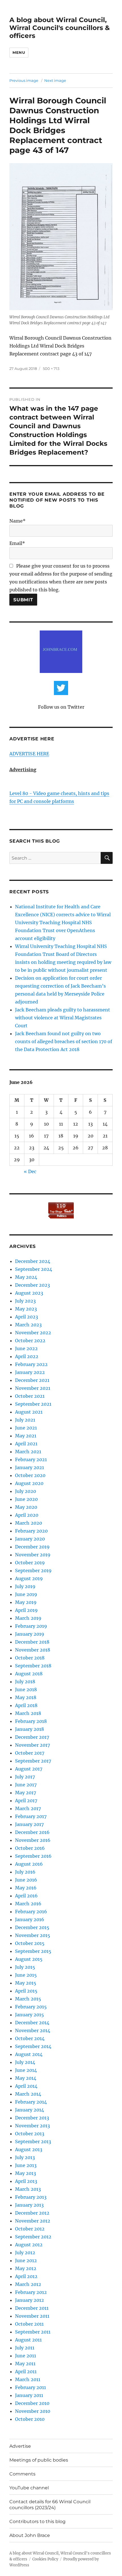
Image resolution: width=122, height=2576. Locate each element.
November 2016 (33, 1840)
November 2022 (33, 1333)
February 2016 (31, 1912)
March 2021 (28, 1452)
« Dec (30, 1171)
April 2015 (26, 1991)
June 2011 (26, 2356)
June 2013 (26, 2165)
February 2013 (31, 2197)
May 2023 (26, 1309)
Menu (19, 52)
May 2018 (26, 1697)
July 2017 (25, 1777)
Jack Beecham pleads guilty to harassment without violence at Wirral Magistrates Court (63, 1018)
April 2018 (26, 1705)
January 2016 (30, 1919)
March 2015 (28, 1999)
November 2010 (33, 2411)
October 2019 (30, 1563)
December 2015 (32, 1927)
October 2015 (30, 1943)
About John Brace (30, 2535)
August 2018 (29, 1674)
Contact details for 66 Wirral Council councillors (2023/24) (50, 2505)
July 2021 (25, 1420)
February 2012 (31, 2292)
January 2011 (29, 2395)
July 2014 (25, 2062)
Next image (55, 80)
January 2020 (30, 1539)
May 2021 (26, 1436)
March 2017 (28, 1808)
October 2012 (30, 2229)
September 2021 (33, 1404)
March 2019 (28, 1618)
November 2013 (32, 2126)
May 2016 (26, 1888)
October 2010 (30, 2419)
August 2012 (29, 2245)
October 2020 (30, 1475)
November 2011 (32, 2316)
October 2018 (30, 1658)
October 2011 (29, 2324)
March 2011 (28, 2379)
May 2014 (26, 2078)
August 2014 (29, 2054)
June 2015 (26, 1975)
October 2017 (30, 1753)
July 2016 (25, 1872)
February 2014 (31, 2102)
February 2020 (31, 1531)
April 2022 (27, 1356)
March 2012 (28, 2284)
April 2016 (26, 1896)
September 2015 (33, 1951)
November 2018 (33, 1650)
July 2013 (25, 2157)
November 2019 (33, 1555)
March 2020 (29, 1523)
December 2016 (32, 1832)
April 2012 (26, 2276)
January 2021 (30, 1467)
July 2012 (25, 2253)
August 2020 (29, 1483)
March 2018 (28, 1713)
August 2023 (29, 1293)
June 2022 (26, 1348)
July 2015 (25, 1967)
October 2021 (30, 1396)
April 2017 (26, 1801)
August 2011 (28, 2340)
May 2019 (26, 1602)
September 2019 (33, 1571)
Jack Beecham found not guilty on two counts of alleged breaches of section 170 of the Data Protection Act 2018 (64, 1041)
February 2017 (31, 1816)
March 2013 (28, 2189)
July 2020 (26, 1491)
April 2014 (26, 2086)
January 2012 (30, 2300)
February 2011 (30, 2387)
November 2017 (32, 1745)
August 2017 (29, 1769)
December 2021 (32, 1380)
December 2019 (32, 1547)
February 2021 (31, 1459)
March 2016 (28, 1904)
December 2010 (32, 2403)
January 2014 (30, 2110)
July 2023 (25, 1301)
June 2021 (26, 1428)
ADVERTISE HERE (29, 754)
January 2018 (30, 1729)
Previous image (24, 80)
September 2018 (33, 1666)
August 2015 (29, 1959)
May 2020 (26, 1507)
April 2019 (26, 1610)
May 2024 (26, 1277)
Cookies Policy (45, 2559)
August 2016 (29, 1864)
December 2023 (32, 1285)
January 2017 (29, 1824)
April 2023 (27, 1317)
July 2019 (25, 1586)
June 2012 (26, 2260)
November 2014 (33, 2030)
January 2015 (30, 2015)
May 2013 (26, 2173)
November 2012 (33, 2221)
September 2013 (33, 2142)
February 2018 (31, 1721)
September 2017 (33, 1761)
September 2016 (33, 1856)
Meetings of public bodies (39, 2460)
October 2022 (30, 1341)
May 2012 (26, 2268)
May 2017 (26, 1793)
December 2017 (32, 1737)
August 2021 (29, 1412)
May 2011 (25, 2364)
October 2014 (30, 2038)
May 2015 (26, 1983)
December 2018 (32, 1642)
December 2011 (32, 2308)
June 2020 (26, 1499)
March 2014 (28, 2094)
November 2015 (33, 1935)
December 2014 (32, 2023)
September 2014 (33, 2046)
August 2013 (29, 2149)
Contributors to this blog (37, 2521)
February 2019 (31, 1626)
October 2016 (30, 1848)
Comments (22, 2474)
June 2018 (26, 1689)
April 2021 (26, 1444)
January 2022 (30, 1372)
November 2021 (33, 1388)
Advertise (20, 2446)
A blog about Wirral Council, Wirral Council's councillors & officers (60, 28)
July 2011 (25, 2348)
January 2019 (30, 1634)
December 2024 (33, 1261)
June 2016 (26, 1880)
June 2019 (26, 1594)
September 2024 (34, 1269)
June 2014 (26, 2070)
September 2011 (33, 2332)
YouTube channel (29, 2488)
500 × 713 (51, 368)
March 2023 (28, 1325)
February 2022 (31, 1364)
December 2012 (32, 2213)
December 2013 (32, 2118)
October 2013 (30, 2134)
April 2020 (27, 1515)
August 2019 (29, 1578)
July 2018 (25, 1682)
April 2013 (26, 2181)
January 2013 (29, 2205)
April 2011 (26, 2372)
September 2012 (33, 2237)
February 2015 (31, 2007)
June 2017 (26, 1785)
